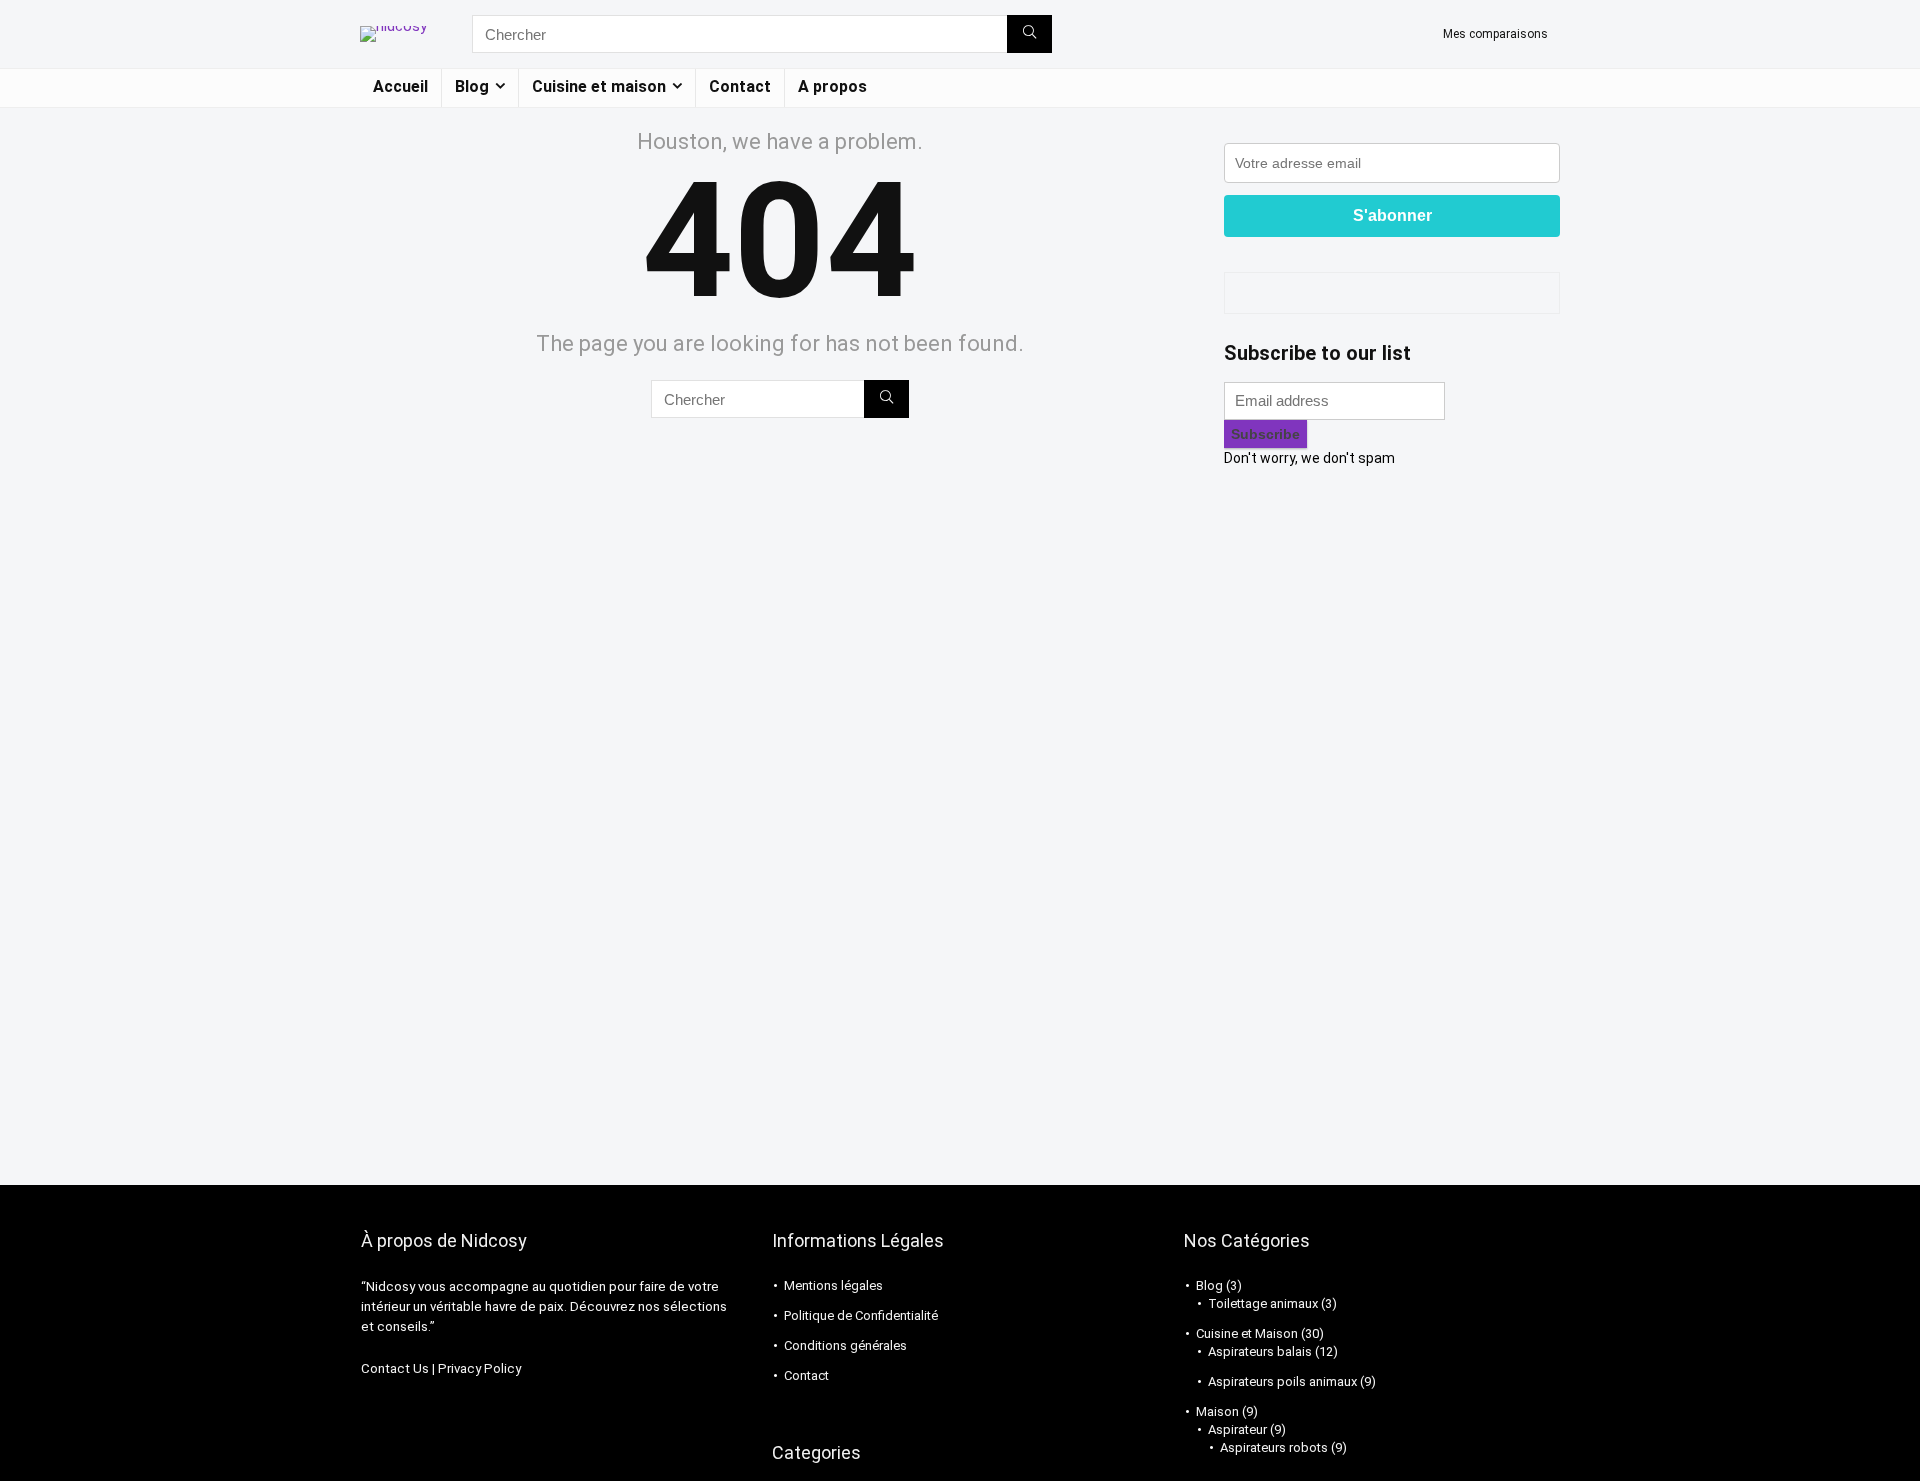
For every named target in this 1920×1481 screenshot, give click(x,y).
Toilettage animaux (1263, 1303)
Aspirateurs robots (1274, 1447)
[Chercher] (1029, 34)
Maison (1217, 1411)
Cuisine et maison (599, 86)
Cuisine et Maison (1247, 1333)
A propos (832, 86)
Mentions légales (833, 1285)
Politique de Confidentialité (861, 1315)
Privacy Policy (479, 1368)
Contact (740, 86)
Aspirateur (1237, 1429)
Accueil (400, 86)
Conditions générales (845, 1345)
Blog (472, 86)
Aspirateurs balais (1260, 1351)
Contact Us (395, 1368)
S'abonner (1392, 215)
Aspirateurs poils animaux (1282, 1381)
